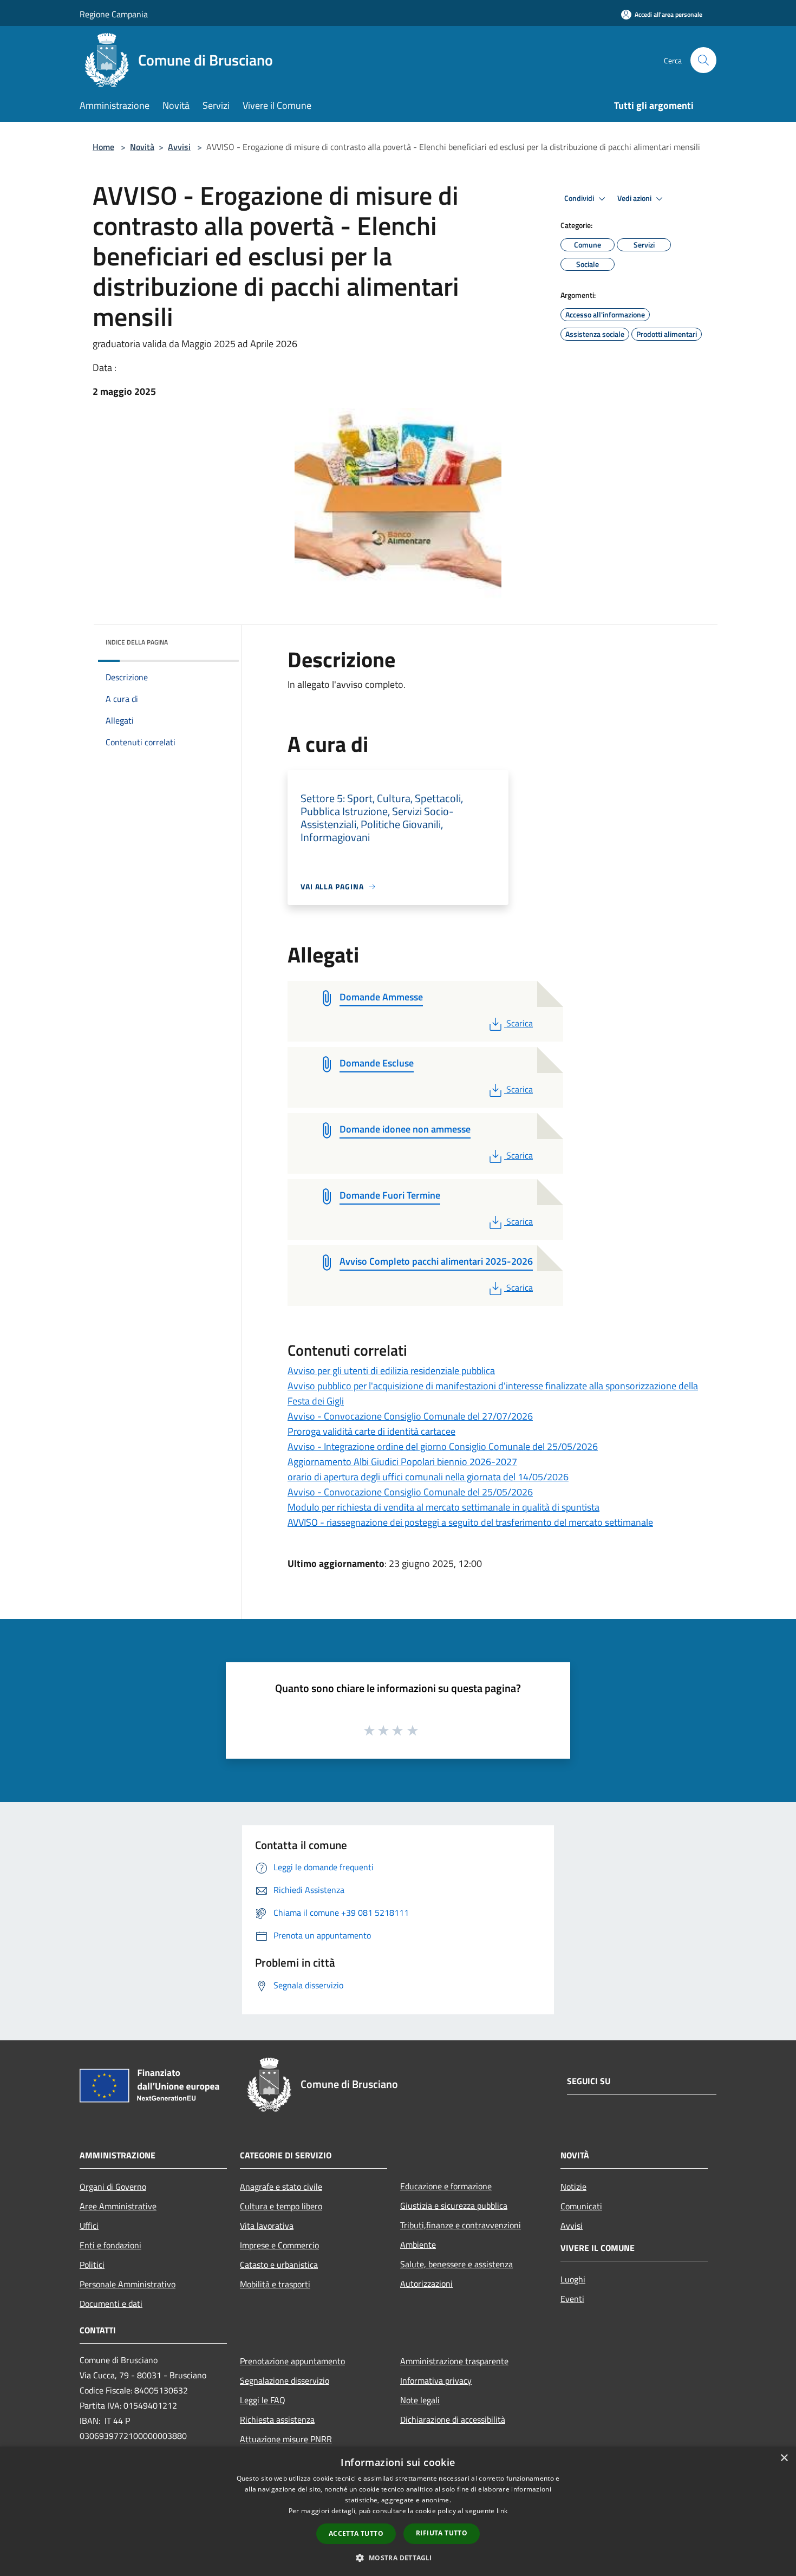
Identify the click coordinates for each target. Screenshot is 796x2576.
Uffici (89, 2226)
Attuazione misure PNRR (286, 2439)
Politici (92, 2265)
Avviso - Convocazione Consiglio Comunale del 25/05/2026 (410, 1492)
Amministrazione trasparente (454, 2361)
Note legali (420, 2400)
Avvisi (179, 147)
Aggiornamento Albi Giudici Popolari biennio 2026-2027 (402, 1462)
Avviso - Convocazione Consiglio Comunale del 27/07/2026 (410, 1416)
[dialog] (398, 2511)
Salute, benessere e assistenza (456, 2264)
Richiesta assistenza (277, 2419)
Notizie (573, 2187)
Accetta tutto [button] (356, 2533)
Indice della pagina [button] (137, 642)
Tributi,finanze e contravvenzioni (461, 2225)
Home (103, 147)
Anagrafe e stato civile (281, 2187)
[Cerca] (703, 60)
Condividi (580, 198)
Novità (142, 147)
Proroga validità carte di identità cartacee (371, 1431)
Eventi (572, 2299)
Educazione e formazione (446, 2186)
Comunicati (581, 2206)
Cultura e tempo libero (281, 2206)
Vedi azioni (635, 198)
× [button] (784, 2458)
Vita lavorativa (267, 2226)
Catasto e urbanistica (279, 2265)
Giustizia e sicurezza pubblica (454, 2206)
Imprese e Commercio (279, 2245)
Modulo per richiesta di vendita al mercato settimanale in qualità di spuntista (443, 1507)
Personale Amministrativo (128, 2284)
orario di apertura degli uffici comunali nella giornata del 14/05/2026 (428, 1477)
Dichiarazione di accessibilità (453, 2419)
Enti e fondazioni (110, 2245)
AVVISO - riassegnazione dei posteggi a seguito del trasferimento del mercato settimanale (470, 1522)
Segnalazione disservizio (285, 2380)
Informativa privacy (436, 2380)
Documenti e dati (111, 2304)
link (502, 2511)
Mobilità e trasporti (275, 2284)
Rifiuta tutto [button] (442, 2533)
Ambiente (418, 2245)
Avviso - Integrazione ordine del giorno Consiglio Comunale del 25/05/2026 (443, 1446)
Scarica (519, 1023)
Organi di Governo (113, 2187)
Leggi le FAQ (263, 2400)
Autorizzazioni (426, 2284)
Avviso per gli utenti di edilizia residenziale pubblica (391, 1371)
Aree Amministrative (118, 2206)
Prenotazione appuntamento (292, 2361)
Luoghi (573, 2279)
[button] (398, 2558)
